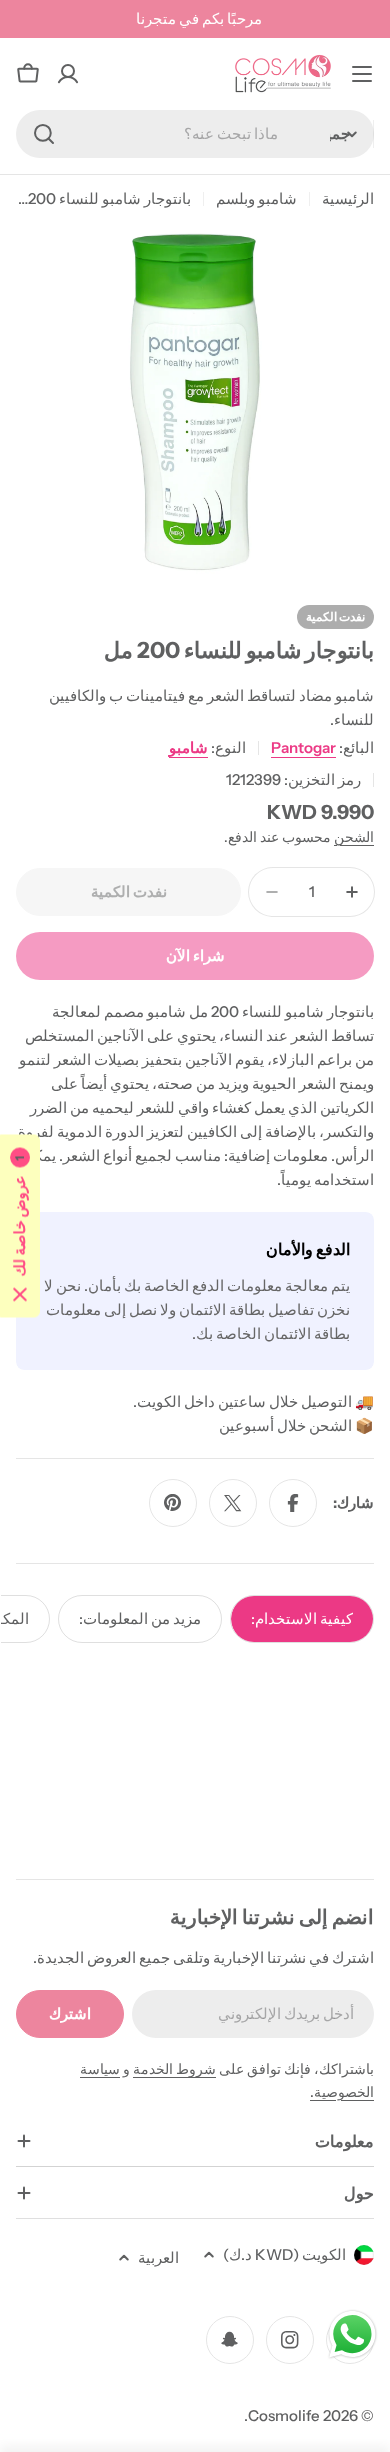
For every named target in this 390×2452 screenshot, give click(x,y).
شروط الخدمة (174, 2069)
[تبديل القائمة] (362, 74)
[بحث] (44, 134)
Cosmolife (284, 2415)
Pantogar (303, 747)
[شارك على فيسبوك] (293, 1503)
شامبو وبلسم (256, 198)
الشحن (354, 837)
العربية (158, 2257)
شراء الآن (195, 955)
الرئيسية (348, 198)
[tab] (302, 1619)
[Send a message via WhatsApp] (352, 2334)
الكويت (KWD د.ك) (284, 2254)
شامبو (188, 747)
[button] (20, 1226)
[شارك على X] (233, 1503)
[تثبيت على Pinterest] (173, 1503)
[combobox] (195, 134)
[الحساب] (68, 74)
